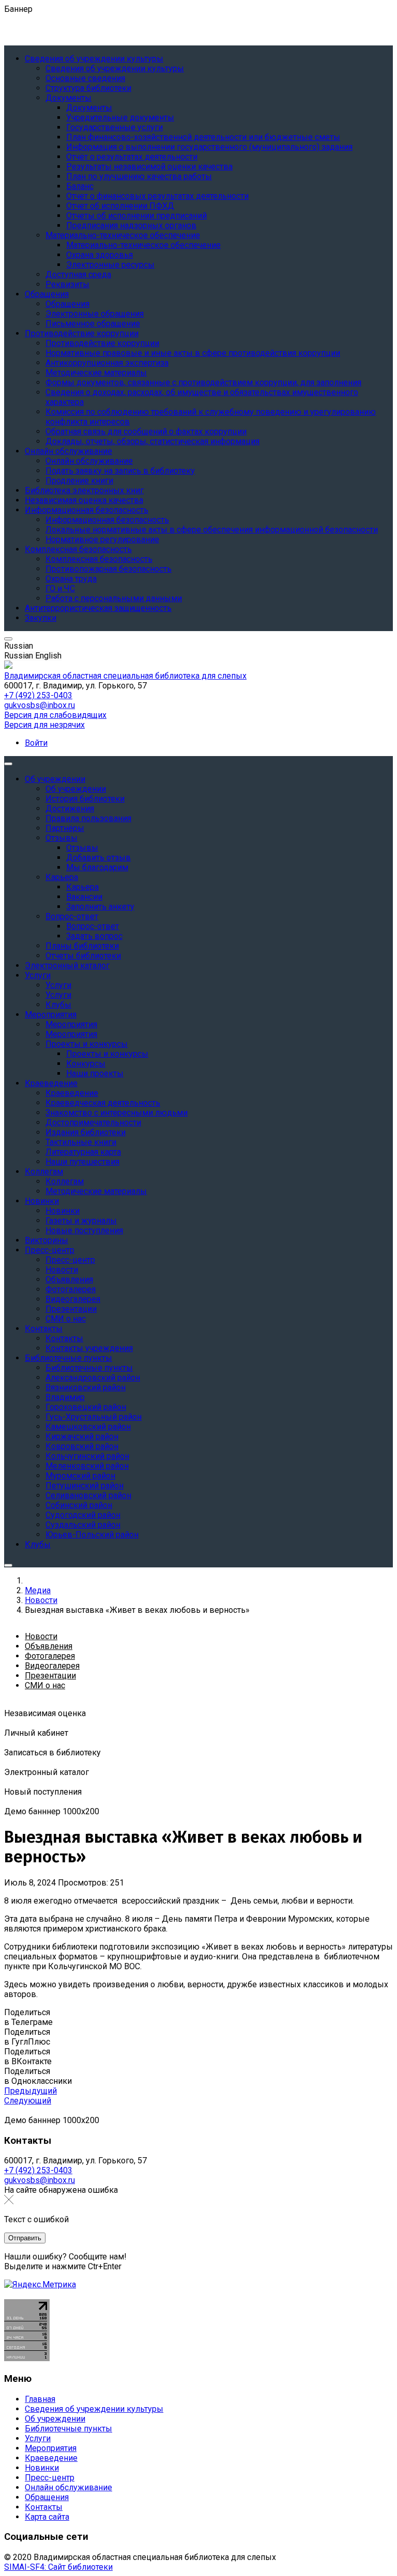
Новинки (42, 2468)
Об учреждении (55, 2419)
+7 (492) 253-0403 (38, 695)
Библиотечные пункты (68, 2429)
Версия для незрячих (44, 725)
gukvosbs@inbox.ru (40, 705)
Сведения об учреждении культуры (94, 2409)
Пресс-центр (50, 2478)
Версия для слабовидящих (55, 715)
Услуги (38, 2438)
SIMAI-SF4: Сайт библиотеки (58, 2567)
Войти (36, 743)
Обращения (47, 2497)
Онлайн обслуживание (68, 2487)
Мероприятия (51, 2448)
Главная (40, 2399)
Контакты (44, 2507)
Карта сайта (47, 2517)
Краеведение (51, 2458)
